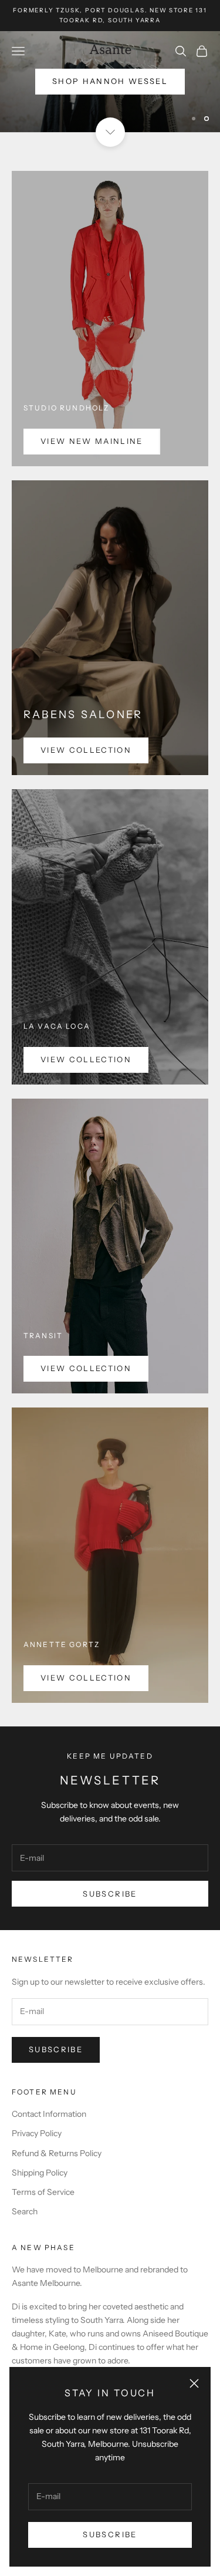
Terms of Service (43, 2192)
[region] (110, 82)
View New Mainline (92, 441)
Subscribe (110, 2534)
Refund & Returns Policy (57, 2153)
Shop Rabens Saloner (110, 110)
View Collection (86, 750)
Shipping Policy (40, 2173)
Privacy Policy (37, 2133)
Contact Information (49, 2114)
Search (25, 2211)
